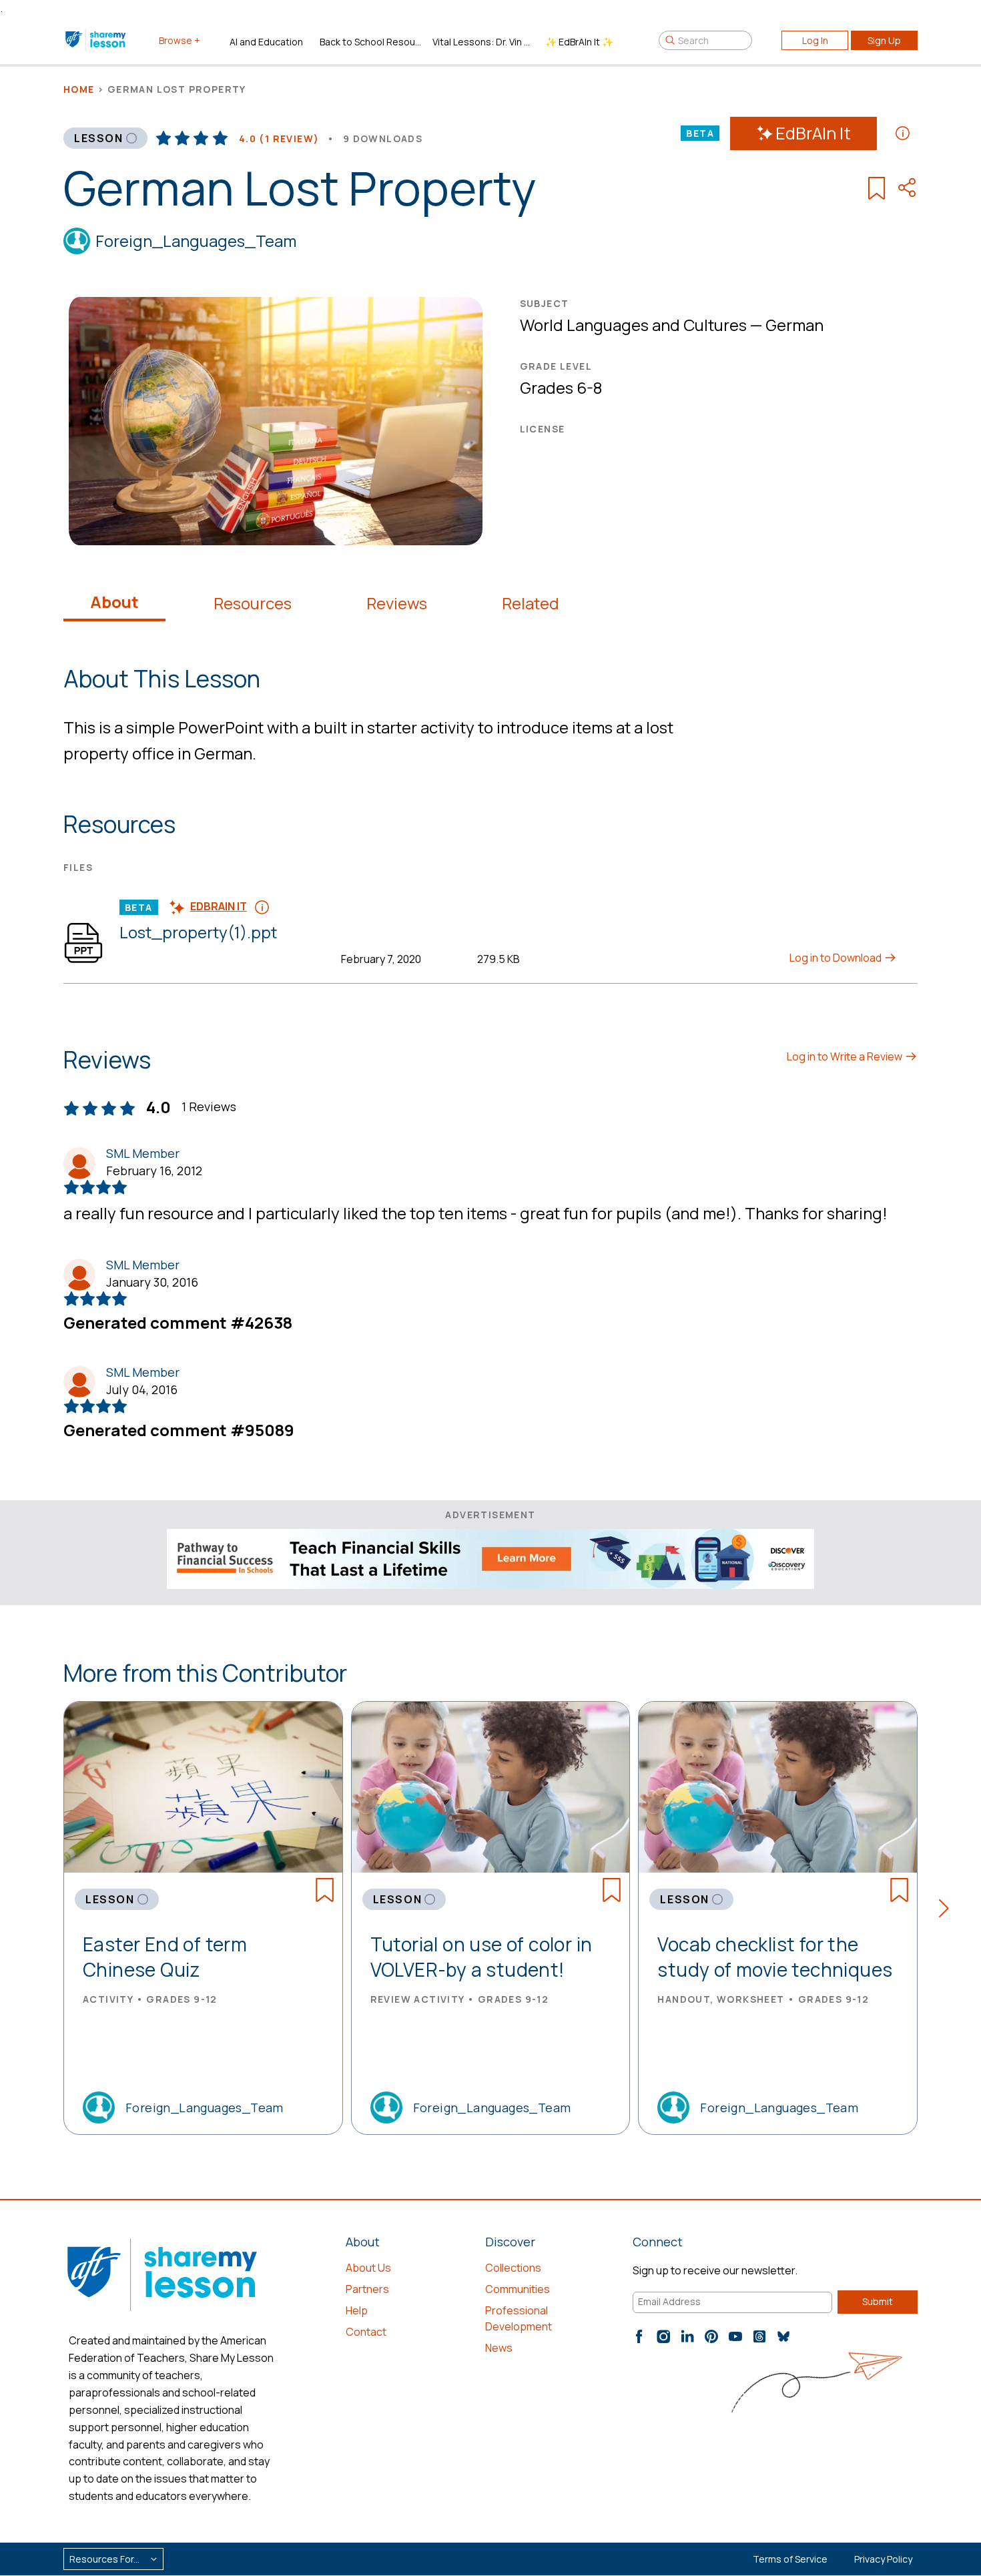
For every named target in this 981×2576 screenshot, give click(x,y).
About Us (368, 2268)
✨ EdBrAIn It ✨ (579, 42)
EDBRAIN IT (219, 906)
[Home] (96, 40)
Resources (253, 603)
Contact (366, 2332)
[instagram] (663, 2336)
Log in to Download (837, 958)
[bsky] (783, 2336)
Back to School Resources (371, 42)
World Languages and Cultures (633, 325)
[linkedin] (687, 2336)
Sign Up (884, 40)
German (794, 325)
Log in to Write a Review (846, 1056)
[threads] (759, 2336)
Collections (513, 2268)
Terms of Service (790, 2559)
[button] (948, 1911)
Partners (367, 2289)
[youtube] (735, 2336)
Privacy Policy (883, 2559)
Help (357, 2310)
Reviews (397, 603)
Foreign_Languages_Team (196, 241)
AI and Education (266, 42)
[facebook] (639, 2336)
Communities (518, 2289)
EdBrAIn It (813, 133)
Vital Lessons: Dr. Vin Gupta (483, 42)
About (114, 602)
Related (531, 603)
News (499, 2348)
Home (79, 89)
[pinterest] (711, 2336)
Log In (815, 40)
